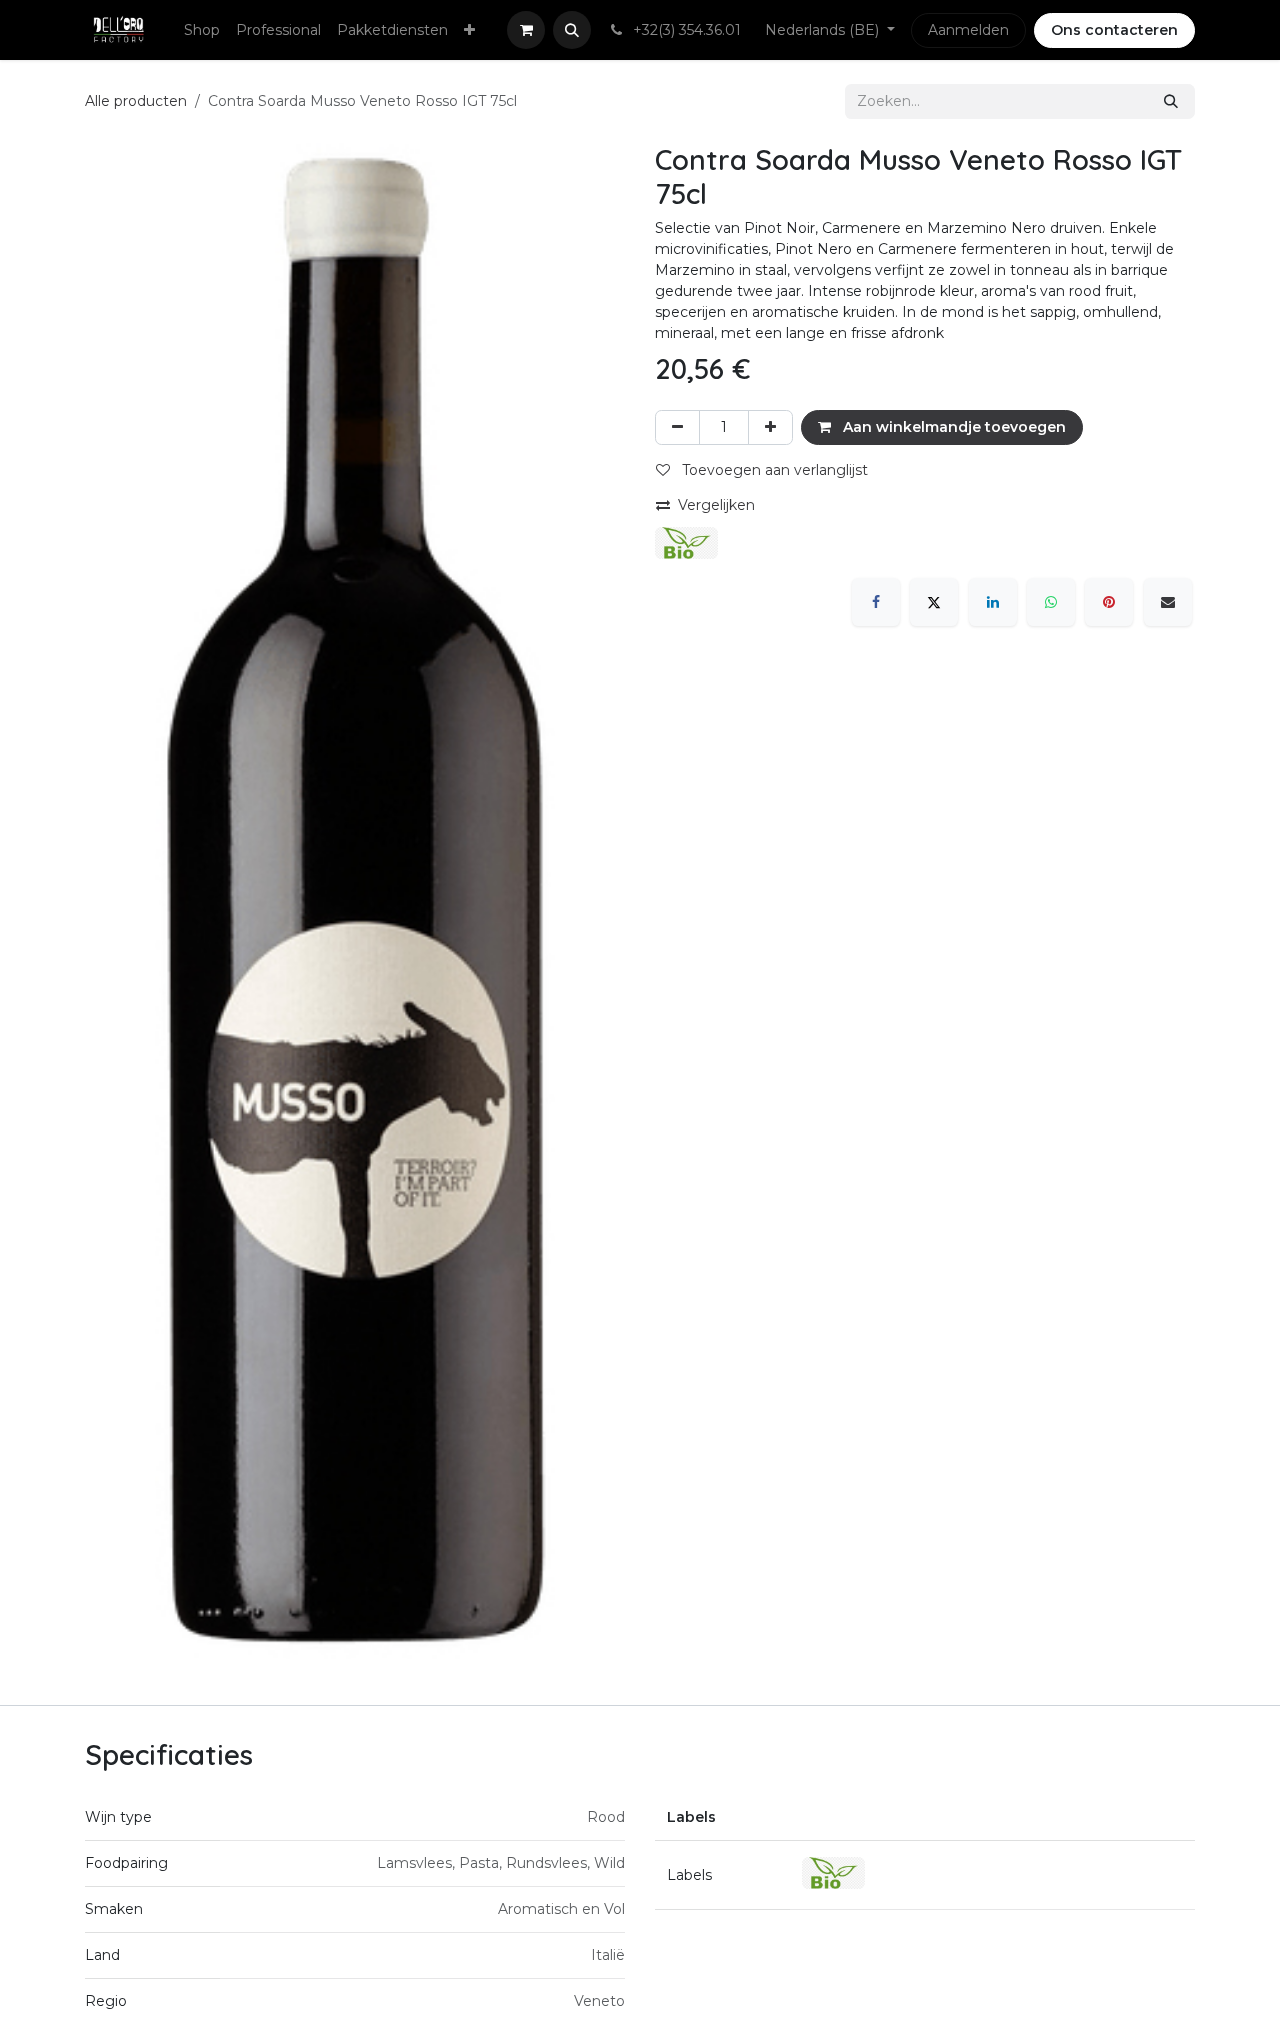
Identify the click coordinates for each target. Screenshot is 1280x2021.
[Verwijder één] (677, 427)
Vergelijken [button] (716, 505)
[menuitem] (202, 30)
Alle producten (136, 101)
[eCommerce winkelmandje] (526, 30)
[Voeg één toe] (770, 427)
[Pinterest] (1109, 602)
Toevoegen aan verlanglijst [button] (773, 470)
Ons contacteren (1114, 30)
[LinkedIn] (993, 602)
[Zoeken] (1171, 101)
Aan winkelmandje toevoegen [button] (952, 427)
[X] (934, 602)
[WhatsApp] (1051, 602)
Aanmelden (968, 30)
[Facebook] (876, 602)
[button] (572, 30)
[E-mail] (1168, 602)
